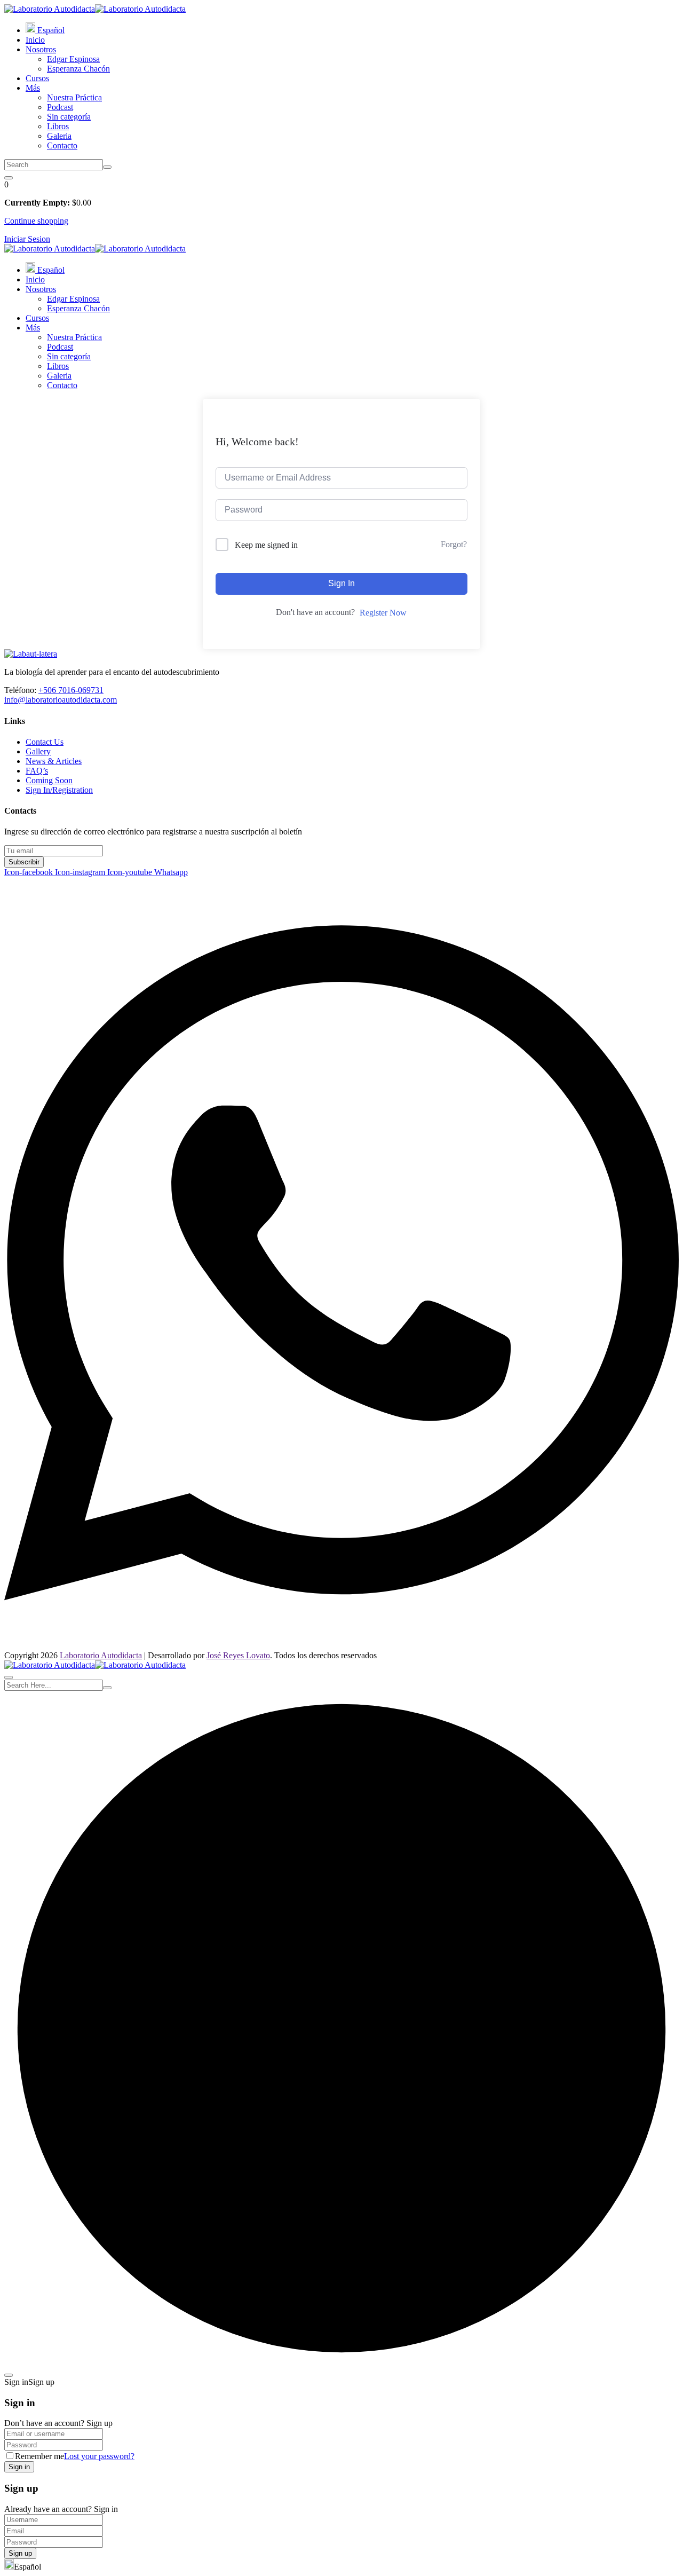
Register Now (383, 613)
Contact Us (45, 742)
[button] (341, 2565)
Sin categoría (69, 117)
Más (33, 88)
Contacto (62, 145)
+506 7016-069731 (71, 690)
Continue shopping (36, 221)
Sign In (341, 583)
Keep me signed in (266, 545)
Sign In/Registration (59, 790)
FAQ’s (37, 771)
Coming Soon (49, 780)
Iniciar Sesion (27, 239)
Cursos (37, 78)
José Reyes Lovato (238, 1655)
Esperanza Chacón (78, 69)
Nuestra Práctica (74, 97)
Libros (58, 126)
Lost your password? (99, 2456)
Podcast (60, 107)
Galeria (59, 136)
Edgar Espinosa (73, 59)
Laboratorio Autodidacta (101, 1655)
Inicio (35, 40)
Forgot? (454, 544)
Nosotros (41, 49)
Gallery (38, 751)
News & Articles (54, 761)
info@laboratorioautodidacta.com (61, 700)
